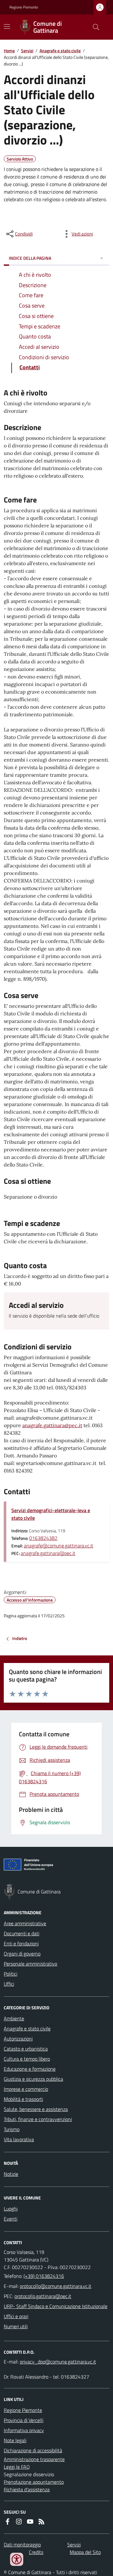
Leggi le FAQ (17, 2467)
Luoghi (11, 2209)
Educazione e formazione (30, 2069)
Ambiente (14, 2018)
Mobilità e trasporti (23, 2099)
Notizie (11, 2174)
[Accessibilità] (17, 2559)
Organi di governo (22, 1954)
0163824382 (43, 1538)
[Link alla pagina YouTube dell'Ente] (30, 2522)
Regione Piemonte (24, 7)
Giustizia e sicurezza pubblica (33, 2079)
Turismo (12, 2129)
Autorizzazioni (18, 2039)
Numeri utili (16, 2326)
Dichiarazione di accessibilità (33, 2450)
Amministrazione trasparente (34, 2459)
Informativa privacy (24, 2430)
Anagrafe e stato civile (60, 51)
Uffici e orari (16, 2316)
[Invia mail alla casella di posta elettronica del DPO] (58, 2362)
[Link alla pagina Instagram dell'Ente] (19, 2522)
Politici (11, 1974)
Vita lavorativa (19, 2139)
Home (9, 51)
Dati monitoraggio (22, 2545)
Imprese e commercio (26, 2089)
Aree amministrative (25, 1923)
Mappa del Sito (85, 2552)
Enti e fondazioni (21, 1943)
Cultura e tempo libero (27, 2059)
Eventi (11, 2219)
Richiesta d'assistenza (27, 2489)
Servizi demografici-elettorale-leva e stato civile (51, 1514)
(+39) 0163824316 (44, 2276)
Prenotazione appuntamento (34, 2482)
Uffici (9, 1984)
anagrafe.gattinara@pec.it (52, 1425)
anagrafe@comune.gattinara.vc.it (59, 1546)
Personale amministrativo (30, 1964)
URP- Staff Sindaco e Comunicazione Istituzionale (56, 2306)
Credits (36, 2552)
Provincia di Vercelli (24, 2420)
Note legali (15, 2440)
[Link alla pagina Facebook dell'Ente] (8, 2522)
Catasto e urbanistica (26, 2049)
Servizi (27, 51)
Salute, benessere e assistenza (36, 2109)
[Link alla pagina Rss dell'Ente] (41, 2522)
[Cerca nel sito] (94, 27)
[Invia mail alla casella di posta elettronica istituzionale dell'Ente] (56, 2286)
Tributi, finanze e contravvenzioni (38, 2119)
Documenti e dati (22, 1933)
